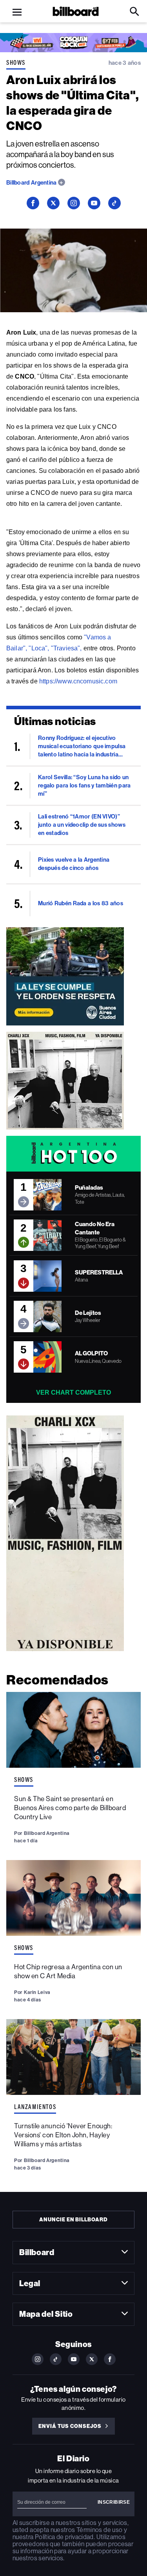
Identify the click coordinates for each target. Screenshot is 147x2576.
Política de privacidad (64, 2537)
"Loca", (39, 648)
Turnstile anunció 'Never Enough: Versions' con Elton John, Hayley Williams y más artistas (63, 2135)
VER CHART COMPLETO (73, 1392)
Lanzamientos (35, 2107)
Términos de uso (99, 2530)
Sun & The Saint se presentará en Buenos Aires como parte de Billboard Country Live (70, 1808)
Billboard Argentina (32, 183)
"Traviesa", (66, 648)
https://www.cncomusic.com (78, 681)
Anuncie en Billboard (73, 2220)
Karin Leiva (37, 1992)
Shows (16, 62)
